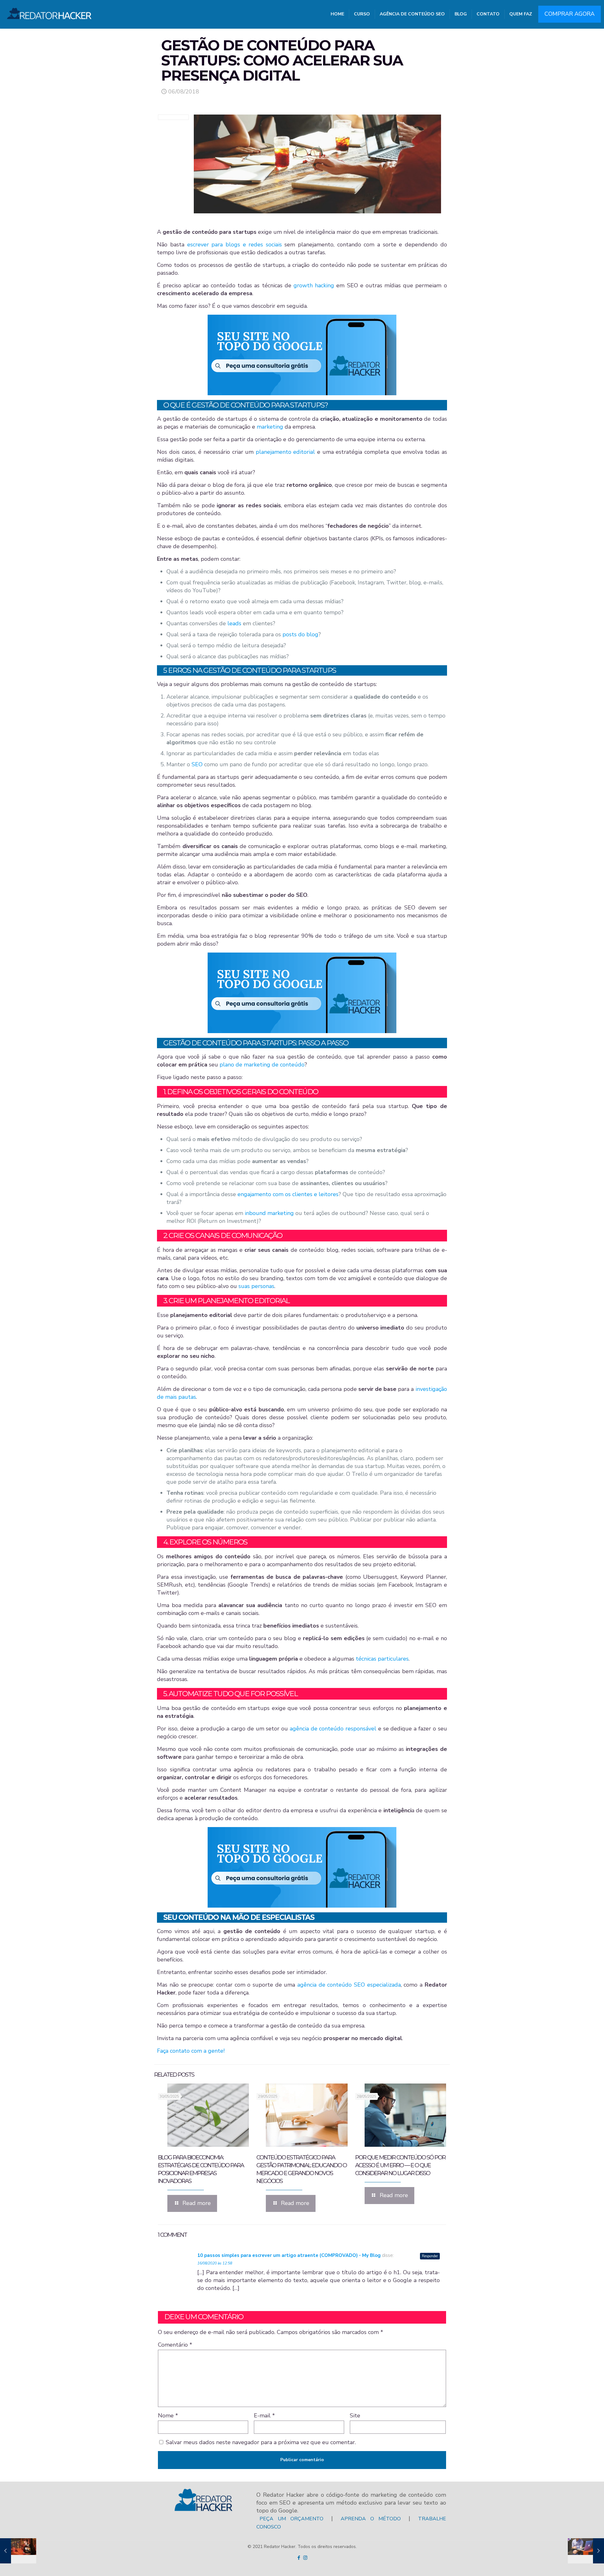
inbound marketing (269, 1213)
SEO (197, 764)
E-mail (264, 2416)
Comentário (175, 2345)
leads (234, 623)
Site (355, 2416)
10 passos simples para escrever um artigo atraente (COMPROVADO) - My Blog (289, 2255)
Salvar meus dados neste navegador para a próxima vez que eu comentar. (261, 2442)
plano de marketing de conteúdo (262, 1065)
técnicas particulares (382, 1659)
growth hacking (314, 285)
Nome (168, 2416)
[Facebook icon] (299, 2558)
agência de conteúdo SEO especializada (349, 1985)
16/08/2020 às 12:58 (215, 2263)
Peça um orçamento (291, 2519)
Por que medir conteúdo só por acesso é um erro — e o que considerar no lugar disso (400, 2165)
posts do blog (300, 634)
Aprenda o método (371, 2519)
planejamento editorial (286, 452)
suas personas (256, 1286)
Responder (430, 2256)
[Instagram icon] (305, 2558)
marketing (270, 427)
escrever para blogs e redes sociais (235, 245)
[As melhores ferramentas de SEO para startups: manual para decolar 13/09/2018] (586, 2551)
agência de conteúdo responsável (333, 1729)
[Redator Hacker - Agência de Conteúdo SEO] (49, 11)
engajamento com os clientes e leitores (288, 1194)
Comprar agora (570, 14)
